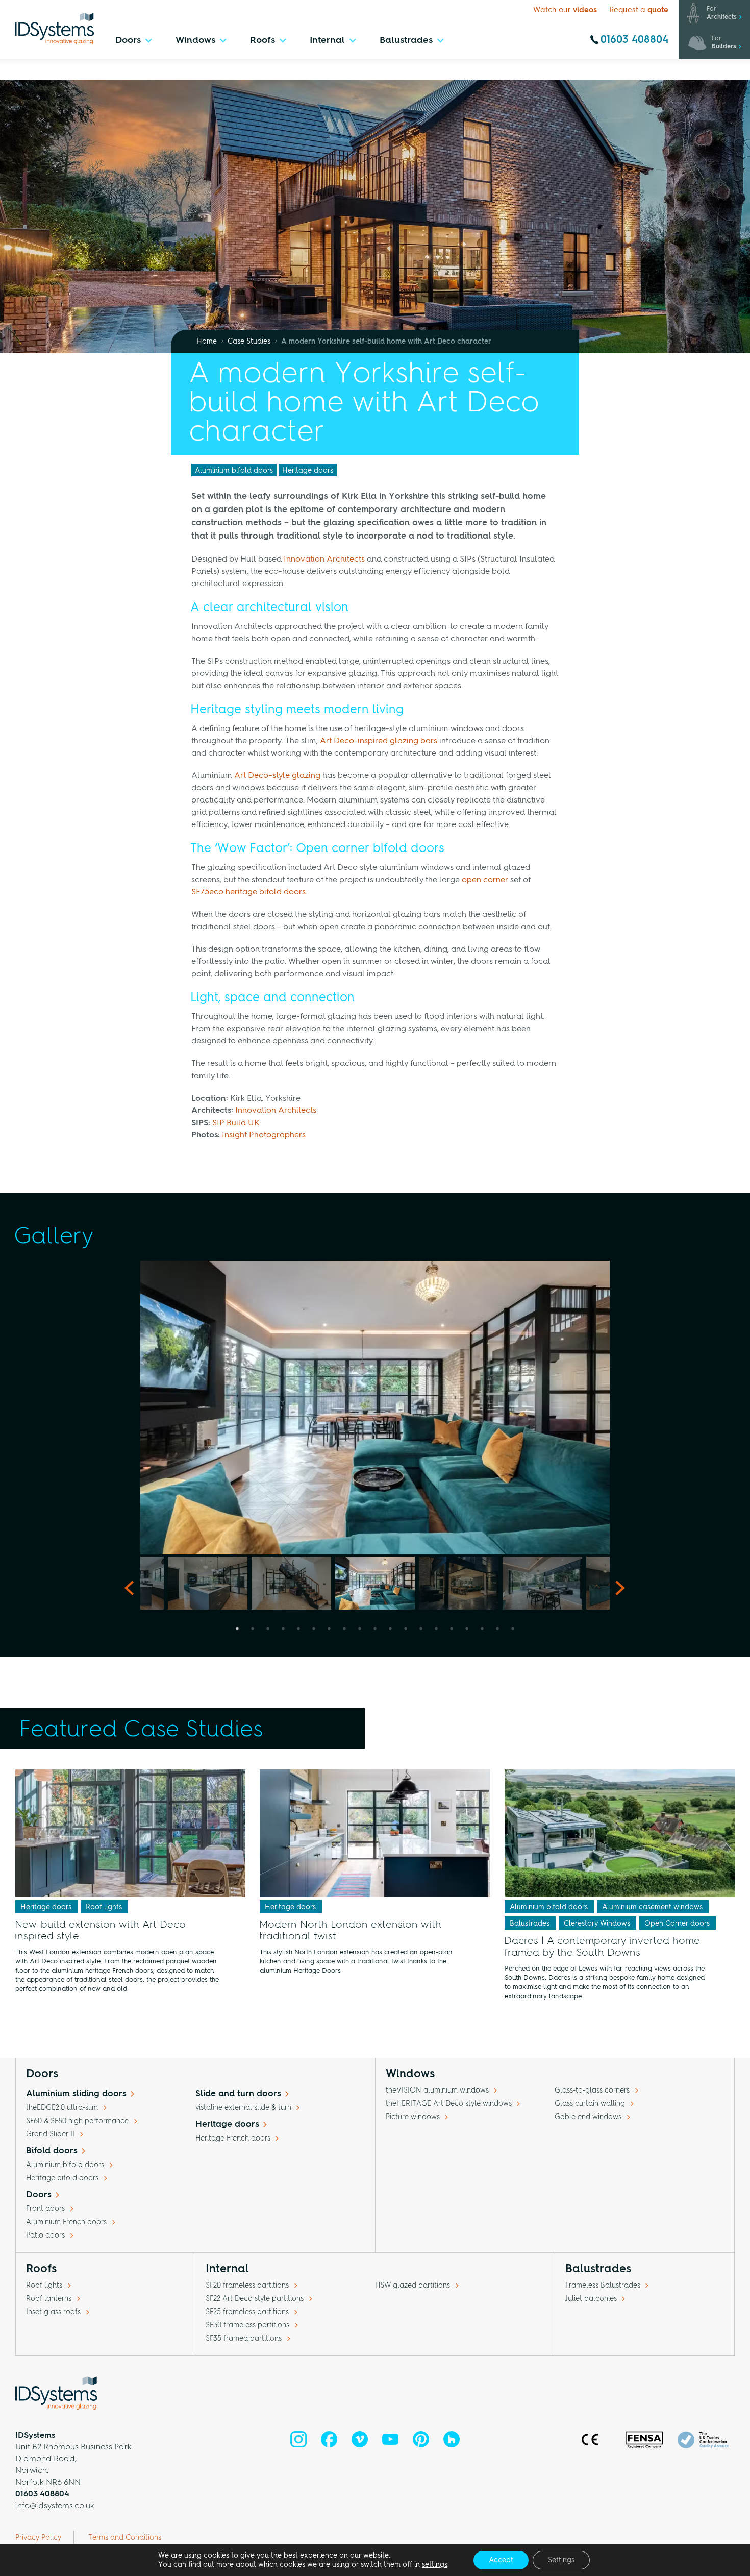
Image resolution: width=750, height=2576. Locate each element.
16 (467, 1629)
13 (421, 1629)
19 (513, 1629)
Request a (639, 10)
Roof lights (104, 1907)
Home (207, 342)
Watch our (565, 10)
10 (375, 1629)
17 (482, 1629)
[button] (134, 43)
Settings (561, 2560)
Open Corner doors (677, 1924)
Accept (501, 2560)
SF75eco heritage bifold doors (248, 892)
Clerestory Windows (597, 1924)
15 (452, 1629)
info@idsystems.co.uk (55, 2506)
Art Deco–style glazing (277, 776)
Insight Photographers (264, 1135)
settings (435, 2565)
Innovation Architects (324, 560)
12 (406, 1629)
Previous (133, 1408)
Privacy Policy (38, 2538)
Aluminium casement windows (652, 1907)
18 (497, 1629)
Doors (39, 2195)
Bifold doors (52, 2151)
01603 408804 (634, 40)
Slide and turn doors (238, 2094)
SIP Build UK (236, 1123)
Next (617, 1408)
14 (436, 1629)
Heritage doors (308, 471)
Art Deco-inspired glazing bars (379, 741)
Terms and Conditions (125, 2538)
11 (390, 1629)
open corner (485, 880)
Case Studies (249, 342)
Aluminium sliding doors (76, 2094)
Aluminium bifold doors (234, 471)
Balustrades (530, 1924)
